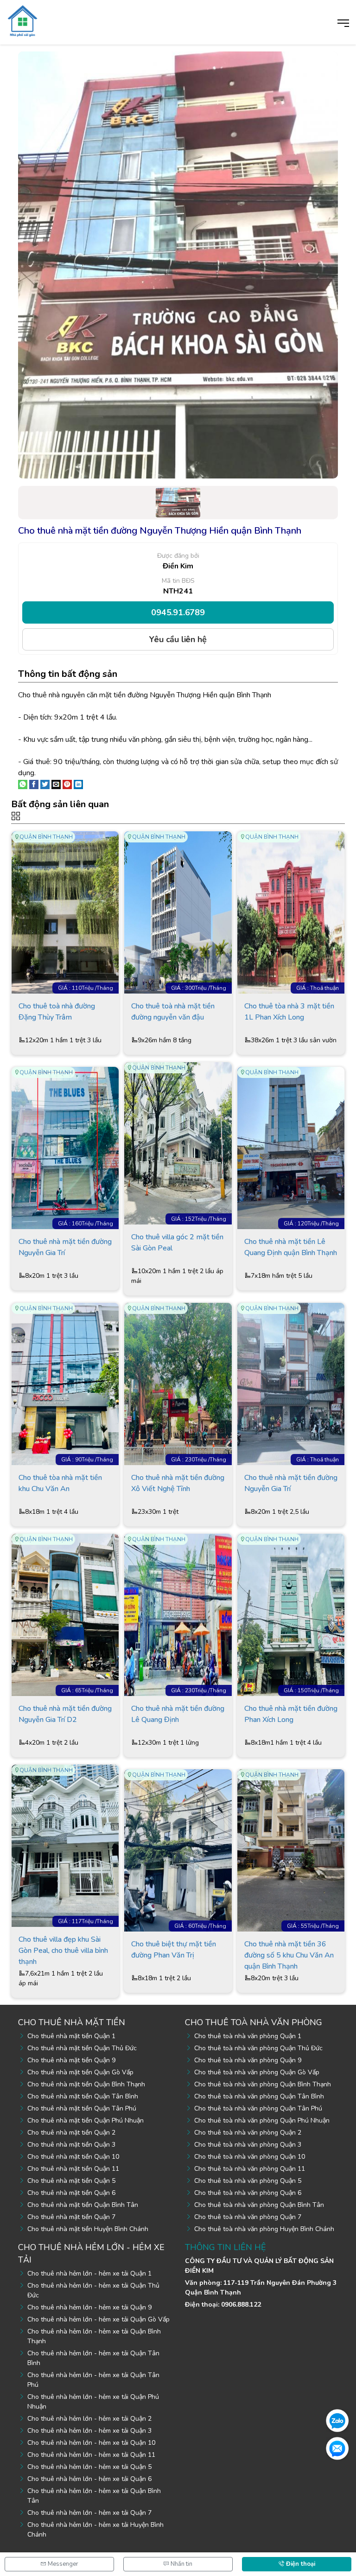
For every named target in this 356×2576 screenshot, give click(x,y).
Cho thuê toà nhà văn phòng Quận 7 (248, 2217)
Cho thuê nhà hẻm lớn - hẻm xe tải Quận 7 (89, 2513)
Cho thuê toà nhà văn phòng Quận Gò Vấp (257, 2072)
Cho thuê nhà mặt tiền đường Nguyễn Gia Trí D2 (65, 1714)
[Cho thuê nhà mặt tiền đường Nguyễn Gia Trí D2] (65, 1614)
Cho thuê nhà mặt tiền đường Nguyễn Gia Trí (65, 1247)
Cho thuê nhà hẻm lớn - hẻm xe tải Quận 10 (91, 2443)
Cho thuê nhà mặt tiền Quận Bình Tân (83, 2205)
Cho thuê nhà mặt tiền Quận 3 (71, 2145)
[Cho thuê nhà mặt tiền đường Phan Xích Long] (291, 1614)
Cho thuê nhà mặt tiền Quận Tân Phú (82, 2108)
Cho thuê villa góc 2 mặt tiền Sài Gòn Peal (177, 1243)
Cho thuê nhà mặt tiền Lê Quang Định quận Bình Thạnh (291, 1247)
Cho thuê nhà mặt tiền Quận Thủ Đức (82, 2048)
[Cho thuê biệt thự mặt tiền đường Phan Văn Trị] (178, 1850)
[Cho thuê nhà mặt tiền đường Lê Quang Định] (178, 1614)
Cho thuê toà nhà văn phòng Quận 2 (248, 2133)
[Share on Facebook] (34, 784)
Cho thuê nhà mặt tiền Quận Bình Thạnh (86, 2084)
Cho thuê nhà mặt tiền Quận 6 (71, 2193)
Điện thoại (300, 2564)
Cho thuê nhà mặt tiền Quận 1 (71, 2036)
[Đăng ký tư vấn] (337, 2448)
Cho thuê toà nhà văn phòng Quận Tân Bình (259, 2096)
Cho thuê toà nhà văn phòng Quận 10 (250, 2157)
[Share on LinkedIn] (78, 784)
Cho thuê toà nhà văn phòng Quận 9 (248, 2060)
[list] (178, 816)
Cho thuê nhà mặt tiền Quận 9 (71, 2060)
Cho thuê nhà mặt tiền (72, 2022)
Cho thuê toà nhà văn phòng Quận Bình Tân (259, 2205)
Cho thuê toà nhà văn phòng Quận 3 (248, 2145)
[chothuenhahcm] (22, 20)
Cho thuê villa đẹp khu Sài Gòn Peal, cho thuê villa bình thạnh (63, 1950)
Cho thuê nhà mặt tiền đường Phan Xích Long (291, 1714)
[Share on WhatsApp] (23, 784)
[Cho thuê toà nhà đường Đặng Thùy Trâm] (65, 912)
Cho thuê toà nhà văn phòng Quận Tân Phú (258, 2108)
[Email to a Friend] (56, 784)
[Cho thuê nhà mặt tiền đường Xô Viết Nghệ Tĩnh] (178, 1384)
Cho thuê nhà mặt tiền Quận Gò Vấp (80, 2072)
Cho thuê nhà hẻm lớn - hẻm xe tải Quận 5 (89, 2467)
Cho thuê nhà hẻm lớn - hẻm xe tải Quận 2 (89, 2419)
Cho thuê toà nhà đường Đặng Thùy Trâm (57, 1012)
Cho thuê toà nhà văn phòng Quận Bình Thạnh (263, 2084)
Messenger (62, 2564)
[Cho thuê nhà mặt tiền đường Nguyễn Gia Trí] (65, 1148)
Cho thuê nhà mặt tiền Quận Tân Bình (83, 2096)
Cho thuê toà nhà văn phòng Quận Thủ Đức (258, 2048)
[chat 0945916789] (337, 2420)
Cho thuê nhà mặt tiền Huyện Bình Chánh (88, 2229)
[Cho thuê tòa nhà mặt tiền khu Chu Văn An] (65, 1384)
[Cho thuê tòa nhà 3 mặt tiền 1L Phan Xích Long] (291, 912)
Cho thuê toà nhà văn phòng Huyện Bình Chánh (264, 2229)
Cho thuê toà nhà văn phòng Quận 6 (248, 2193)
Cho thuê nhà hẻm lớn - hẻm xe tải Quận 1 (89, 2273)
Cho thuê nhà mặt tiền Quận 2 (71, 2133)
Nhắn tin (181, 2564)
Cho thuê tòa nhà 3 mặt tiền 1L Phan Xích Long (289, 1012)
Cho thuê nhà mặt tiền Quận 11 (73, 2169)
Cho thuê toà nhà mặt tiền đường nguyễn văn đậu (173, 1012)
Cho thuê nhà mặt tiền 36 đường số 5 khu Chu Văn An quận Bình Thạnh (289, 1955)
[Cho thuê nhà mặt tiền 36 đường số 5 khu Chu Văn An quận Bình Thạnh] (291, 1850)
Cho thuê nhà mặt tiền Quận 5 (71, 2181)
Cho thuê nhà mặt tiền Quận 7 (71, 2217)
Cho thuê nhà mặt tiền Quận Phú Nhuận (86, 2120)
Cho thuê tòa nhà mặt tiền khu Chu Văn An (60, 1483)
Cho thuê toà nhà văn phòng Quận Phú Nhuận (262, 2120)
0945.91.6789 (178, 612)
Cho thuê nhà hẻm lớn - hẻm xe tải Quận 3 (89, 2431)
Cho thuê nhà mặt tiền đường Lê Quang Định (178, 1714)
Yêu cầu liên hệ (178, 639)
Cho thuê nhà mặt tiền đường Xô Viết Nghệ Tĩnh (178, 1483)
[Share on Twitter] (45, 784)
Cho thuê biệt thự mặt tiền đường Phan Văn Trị (174, 1950)
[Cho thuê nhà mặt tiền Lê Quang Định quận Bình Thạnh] (291, 1148)
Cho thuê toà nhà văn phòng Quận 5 (248, 2181)
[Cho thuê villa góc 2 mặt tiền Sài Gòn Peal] (178, 1143)
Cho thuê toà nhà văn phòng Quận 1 (248, 2036)
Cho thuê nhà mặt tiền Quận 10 (73, 2157)
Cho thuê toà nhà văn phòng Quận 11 (250, 2169)
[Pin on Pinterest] (67, 784)
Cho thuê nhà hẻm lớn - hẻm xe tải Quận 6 (89, 2479)
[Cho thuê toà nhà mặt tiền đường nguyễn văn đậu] (178, 912)
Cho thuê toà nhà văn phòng (254, 2022)
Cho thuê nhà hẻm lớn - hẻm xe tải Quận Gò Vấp (99, 2319)
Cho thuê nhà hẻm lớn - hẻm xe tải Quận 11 (91, 2455)
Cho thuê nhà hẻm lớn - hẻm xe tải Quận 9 (89, 2307)
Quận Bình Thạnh (46, 837)
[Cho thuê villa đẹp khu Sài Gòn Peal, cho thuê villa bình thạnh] (65, 1845)
